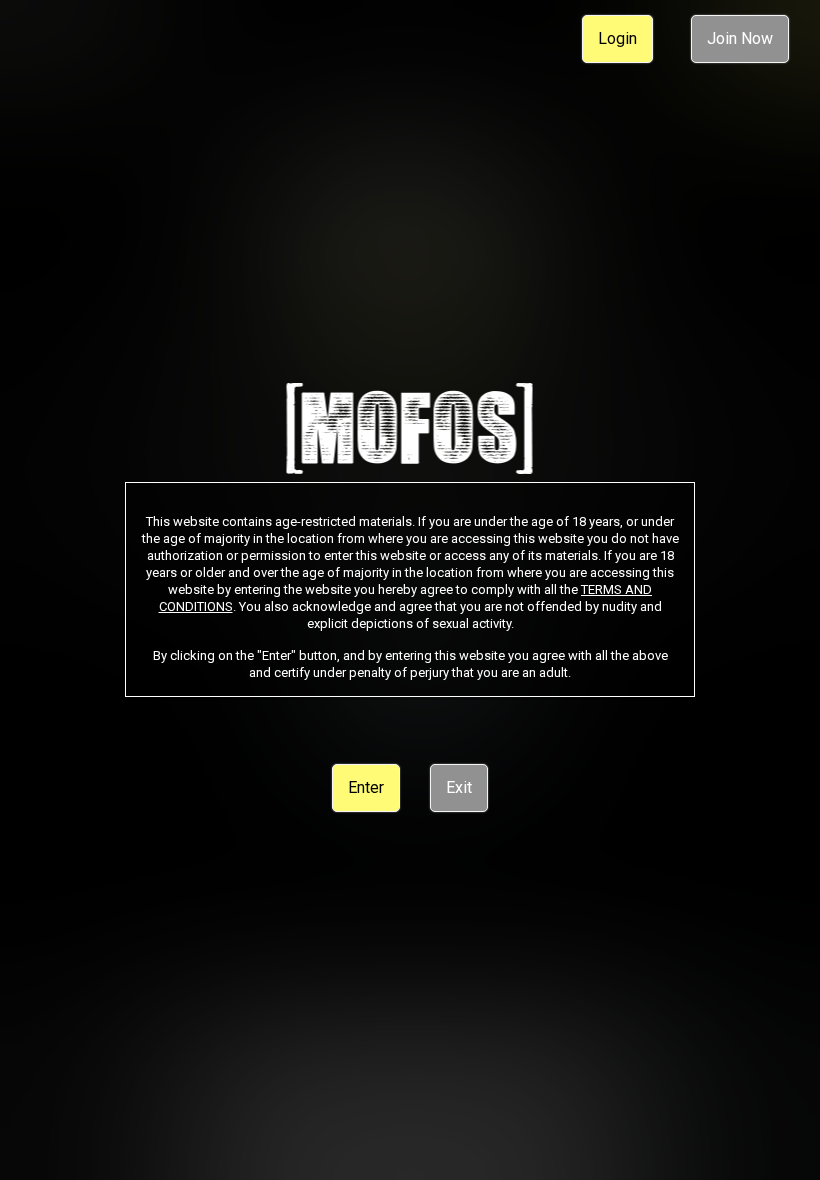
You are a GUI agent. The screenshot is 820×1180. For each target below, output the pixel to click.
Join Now (740, 38)
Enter (366, 787)
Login (617, 38)
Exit (459, 787)
